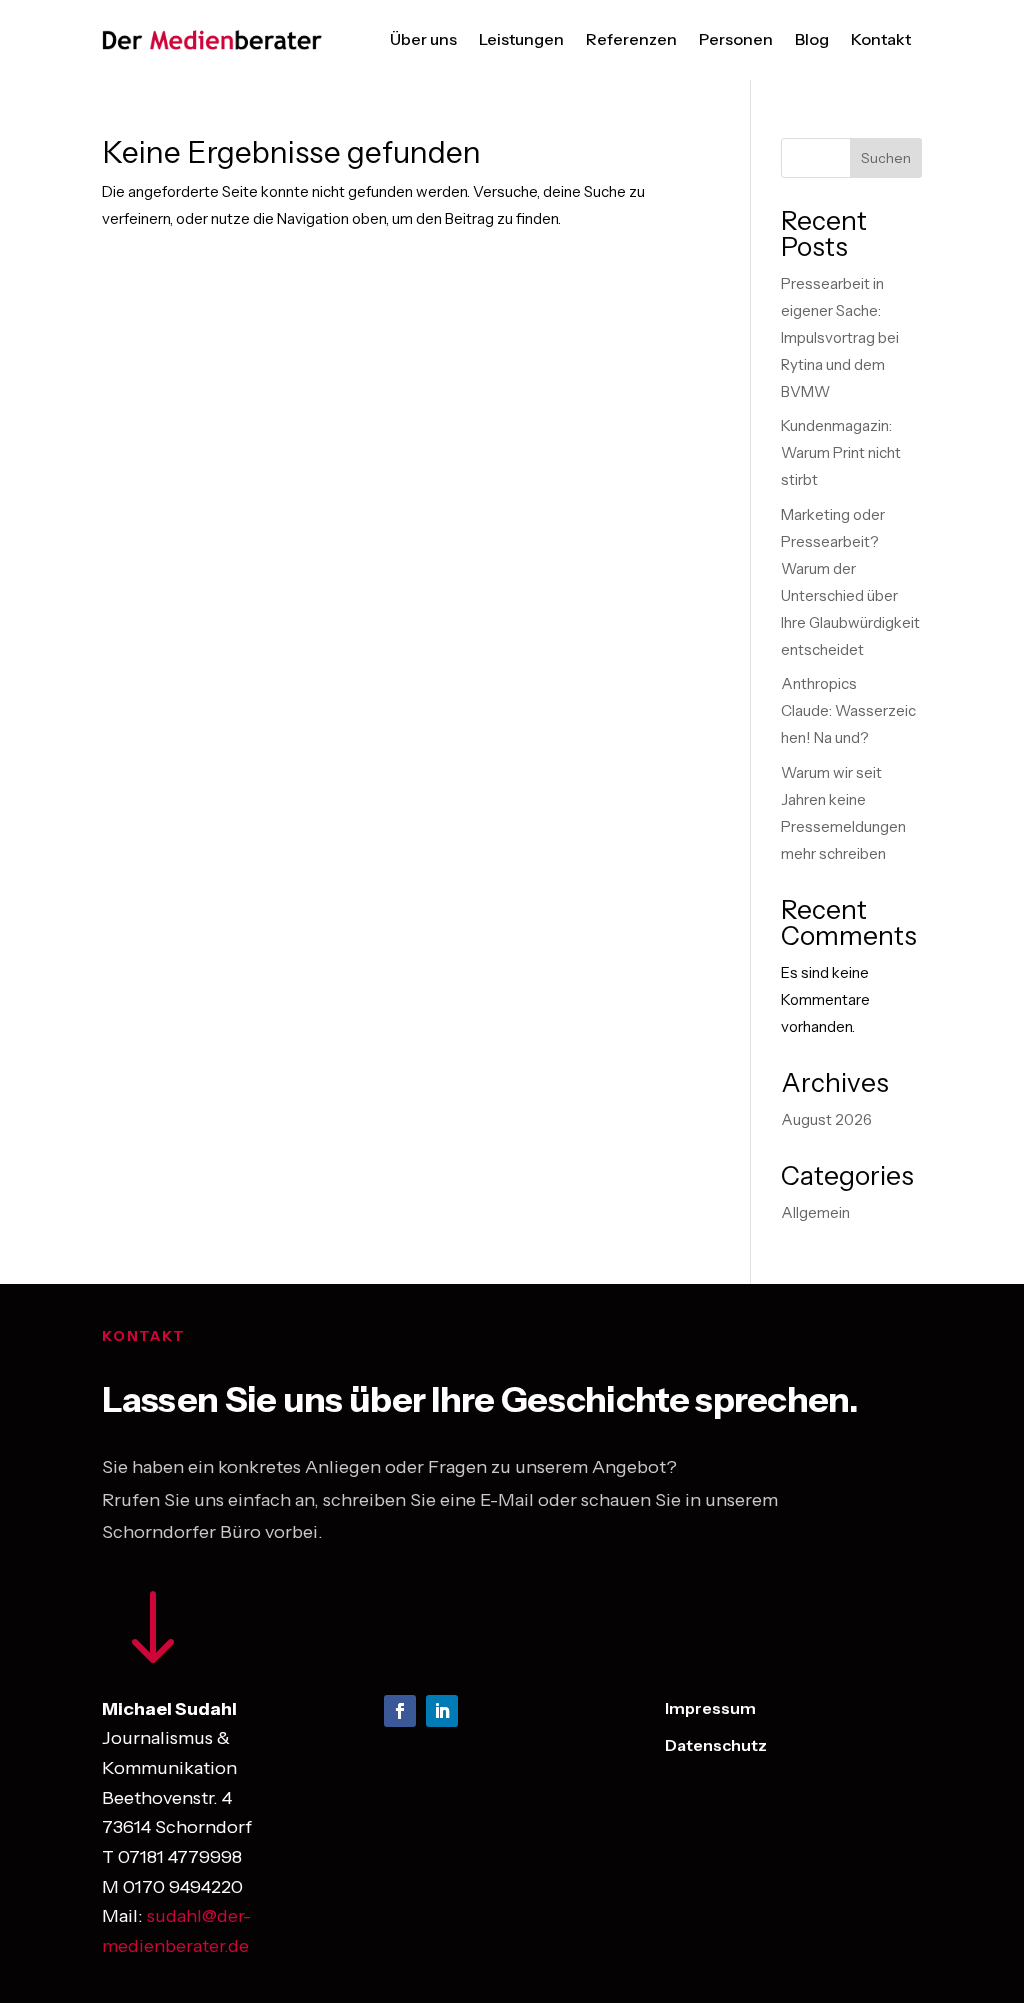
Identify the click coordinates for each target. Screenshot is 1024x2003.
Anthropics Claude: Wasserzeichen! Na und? (848, 710)
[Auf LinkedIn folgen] (442, 1711)
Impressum (710, 1708)
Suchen (886, 158)
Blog (812, 39)
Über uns (423, 39)
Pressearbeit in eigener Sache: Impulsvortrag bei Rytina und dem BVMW (840, 337)
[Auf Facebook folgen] (400, 1711)
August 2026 (826, 1119)
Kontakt (881, 39)
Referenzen (631, 39)
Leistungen (521, 39)
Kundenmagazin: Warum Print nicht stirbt (841, 452)
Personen (736, 39)
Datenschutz (716, 1745)
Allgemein (815, 1212)
